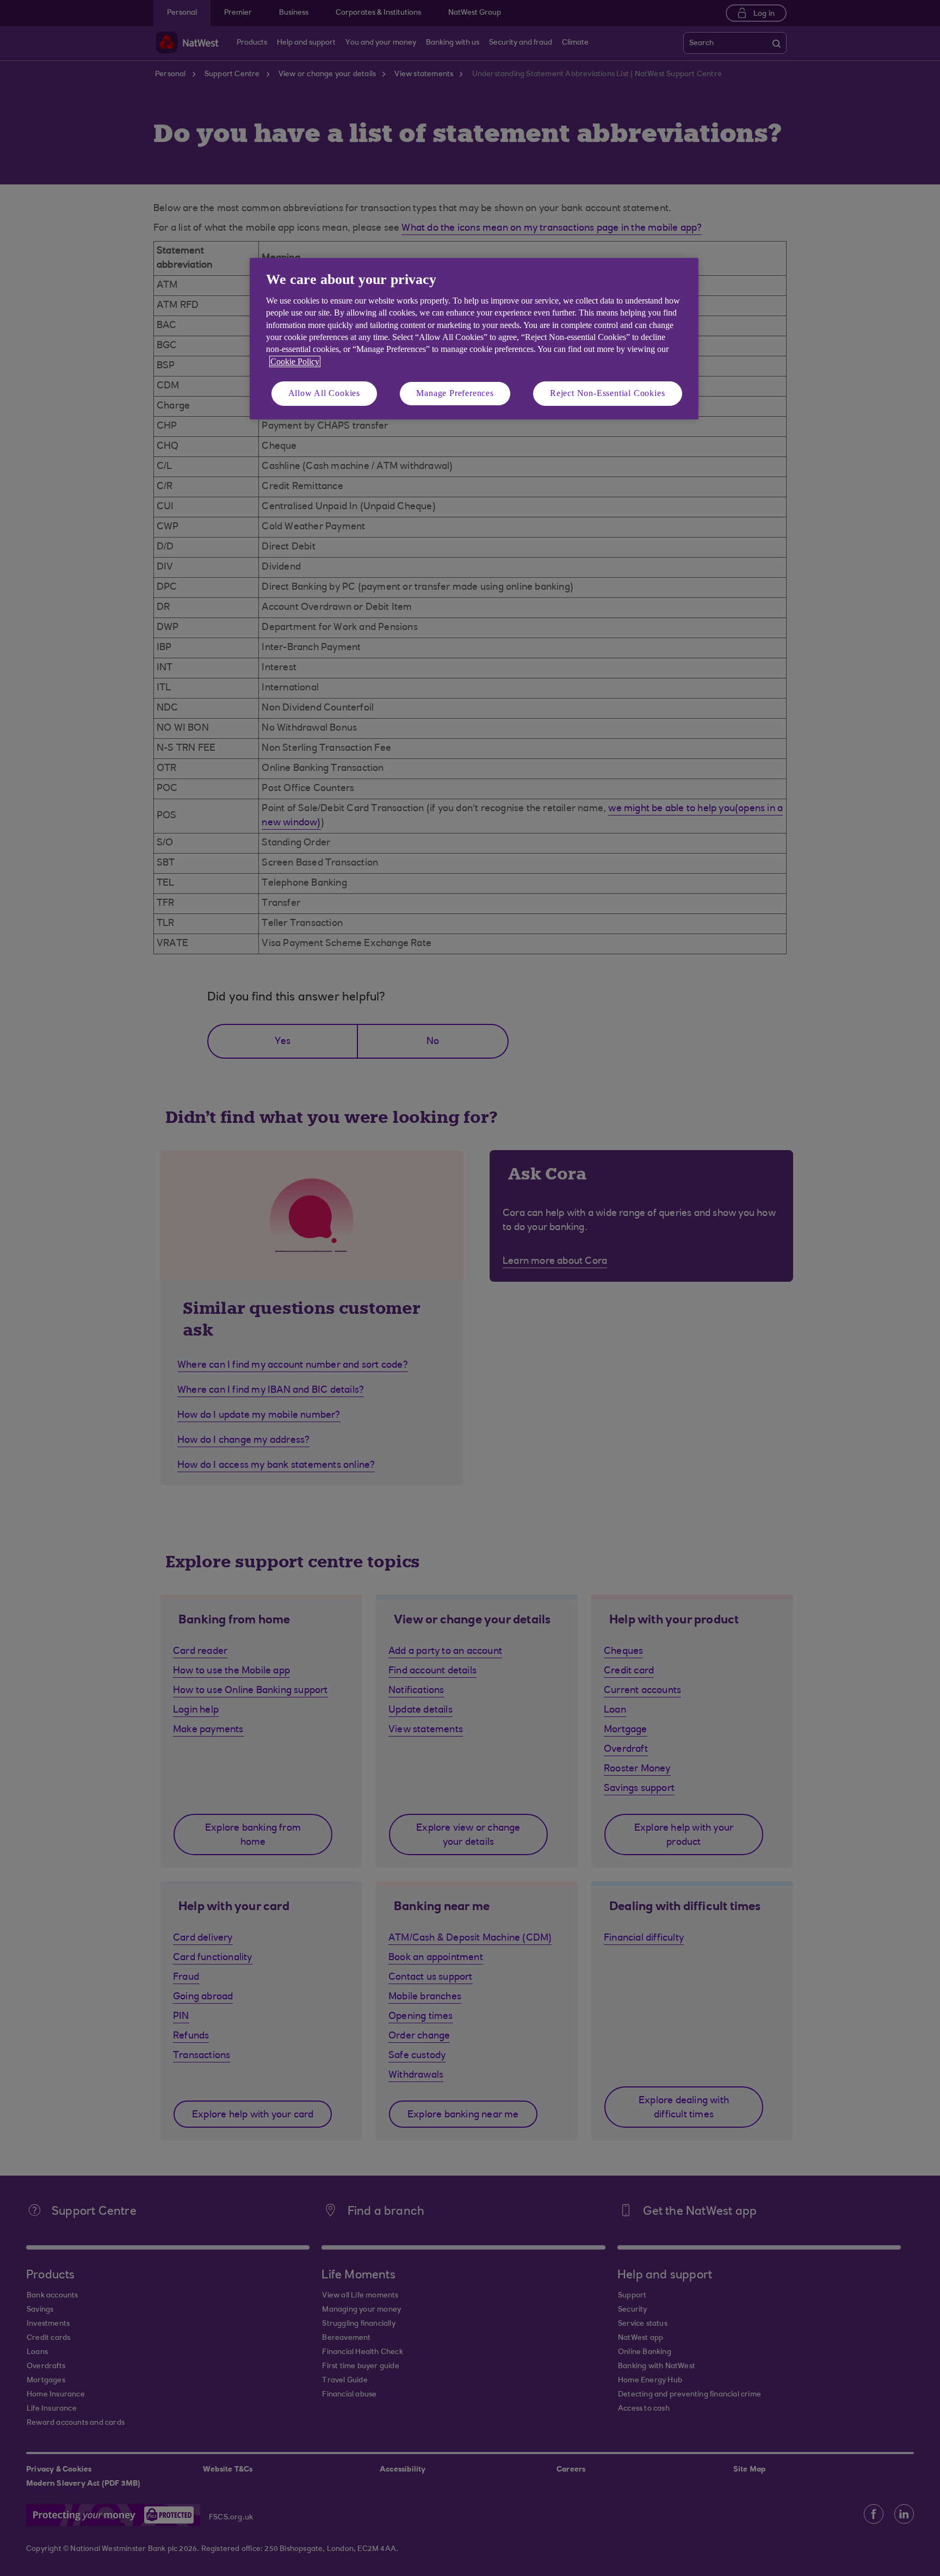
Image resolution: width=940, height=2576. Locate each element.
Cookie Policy (295, 362)
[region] (474, 339)
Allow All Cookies (324, 393)
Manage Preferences (455, 393)
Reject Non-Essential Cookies (607, 393)
